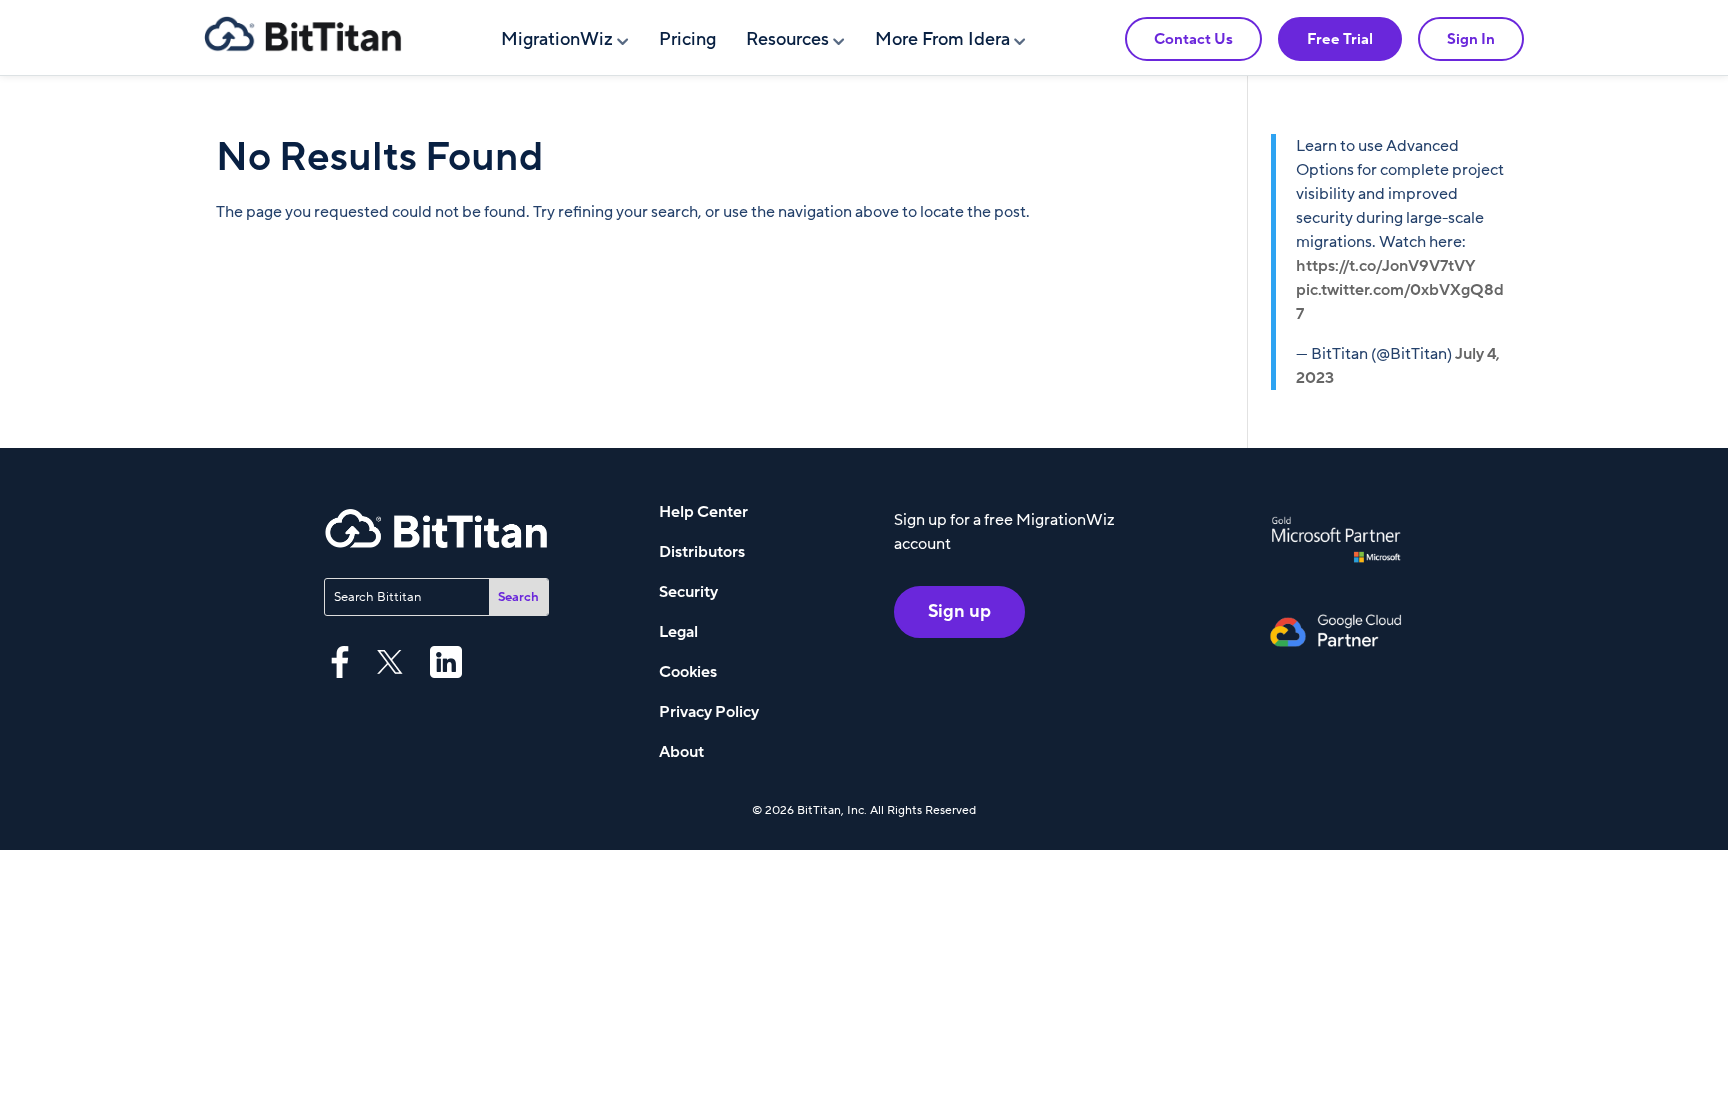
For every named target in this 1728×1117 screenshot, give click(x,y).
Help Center (703, 512)
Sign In (1471, 39)
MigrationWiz (557, 39)
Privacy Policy (709, 712)
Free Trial (1340, 39)
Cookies (688, 672)
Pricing (687, 39)
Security (688, 592)
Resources (787, 39)
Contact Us (1193, 39)
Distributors (702, 552)
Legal (678, 632)
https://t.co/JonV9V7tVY (1385, 266)
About (681, 752)
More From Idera (942, 39)
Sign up (959, 611)
